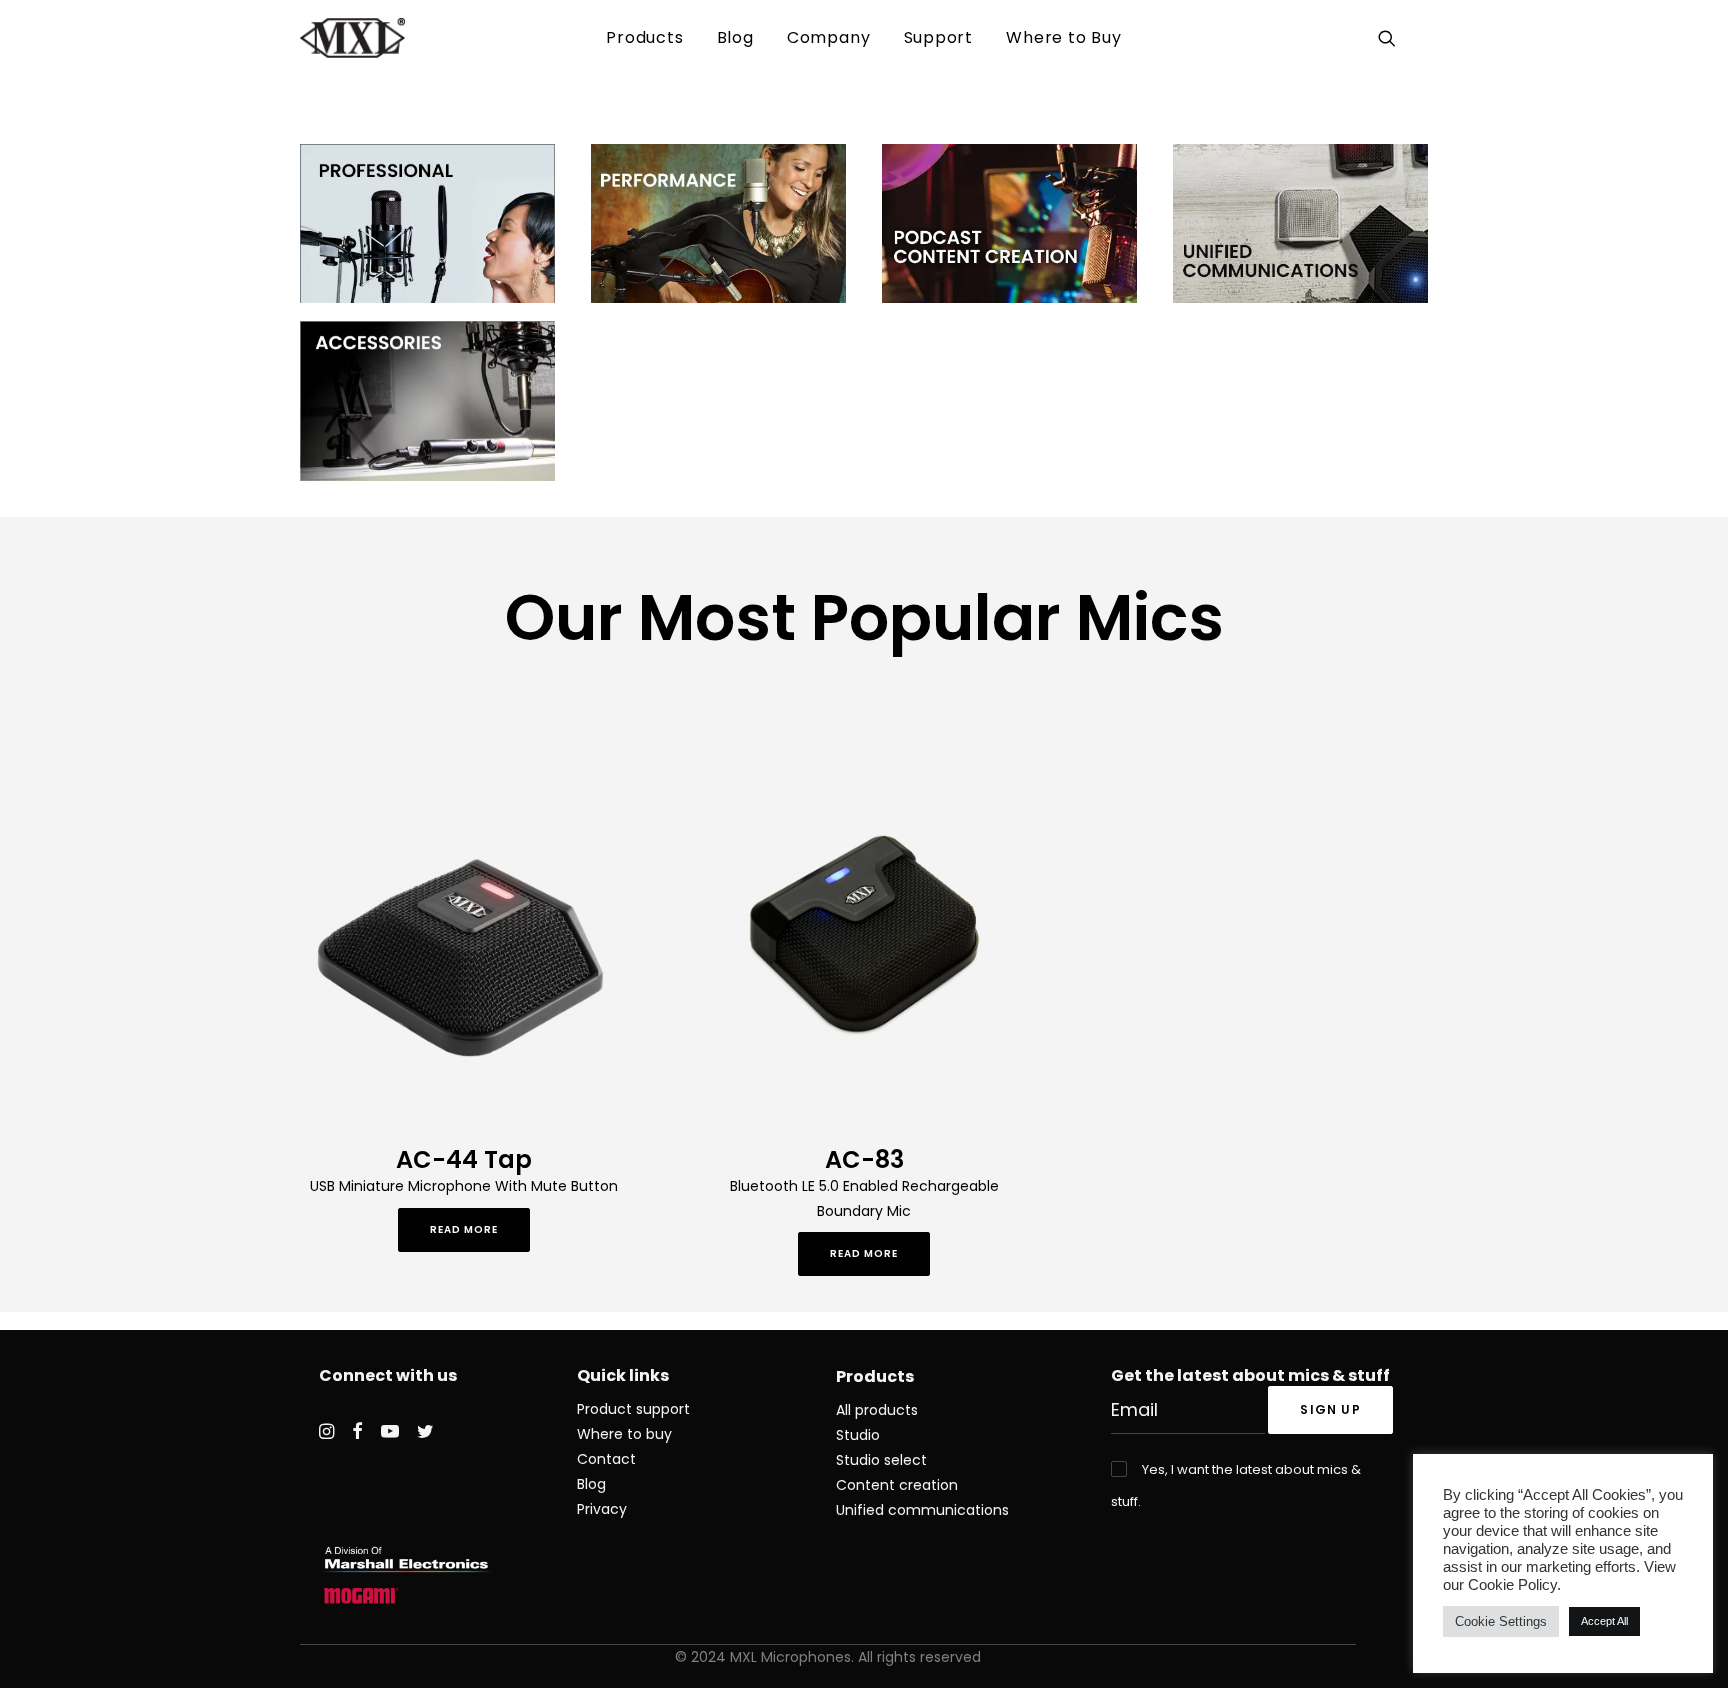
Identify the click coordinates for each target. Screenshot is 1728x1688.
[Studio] (718, 223)
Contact (606, 1459)
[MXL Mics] (352, 38)
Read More (464, 1229)
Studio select (881, 1460)
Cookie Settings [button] (1501, 1621)
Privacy (602, 1509)
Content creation (897, 1485)
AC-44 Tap (464, 1159)
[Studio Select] (427, 223)
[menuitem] (644, 38)
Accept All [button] (1604, 1621)
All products (877, 1410)
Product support (633, 1409)
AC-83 (864, 1159)
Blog (735, 37)
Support (939, 37)
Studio (858, 1435)
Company (829, 37)
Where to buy (624, 1434)
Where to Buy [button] (1064, 37)
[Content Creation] (1009, 223)
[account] (1415, 38)
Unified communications (922, 1510)
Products (644, 37)
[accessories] (427, 400)
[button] (1390, 38)
